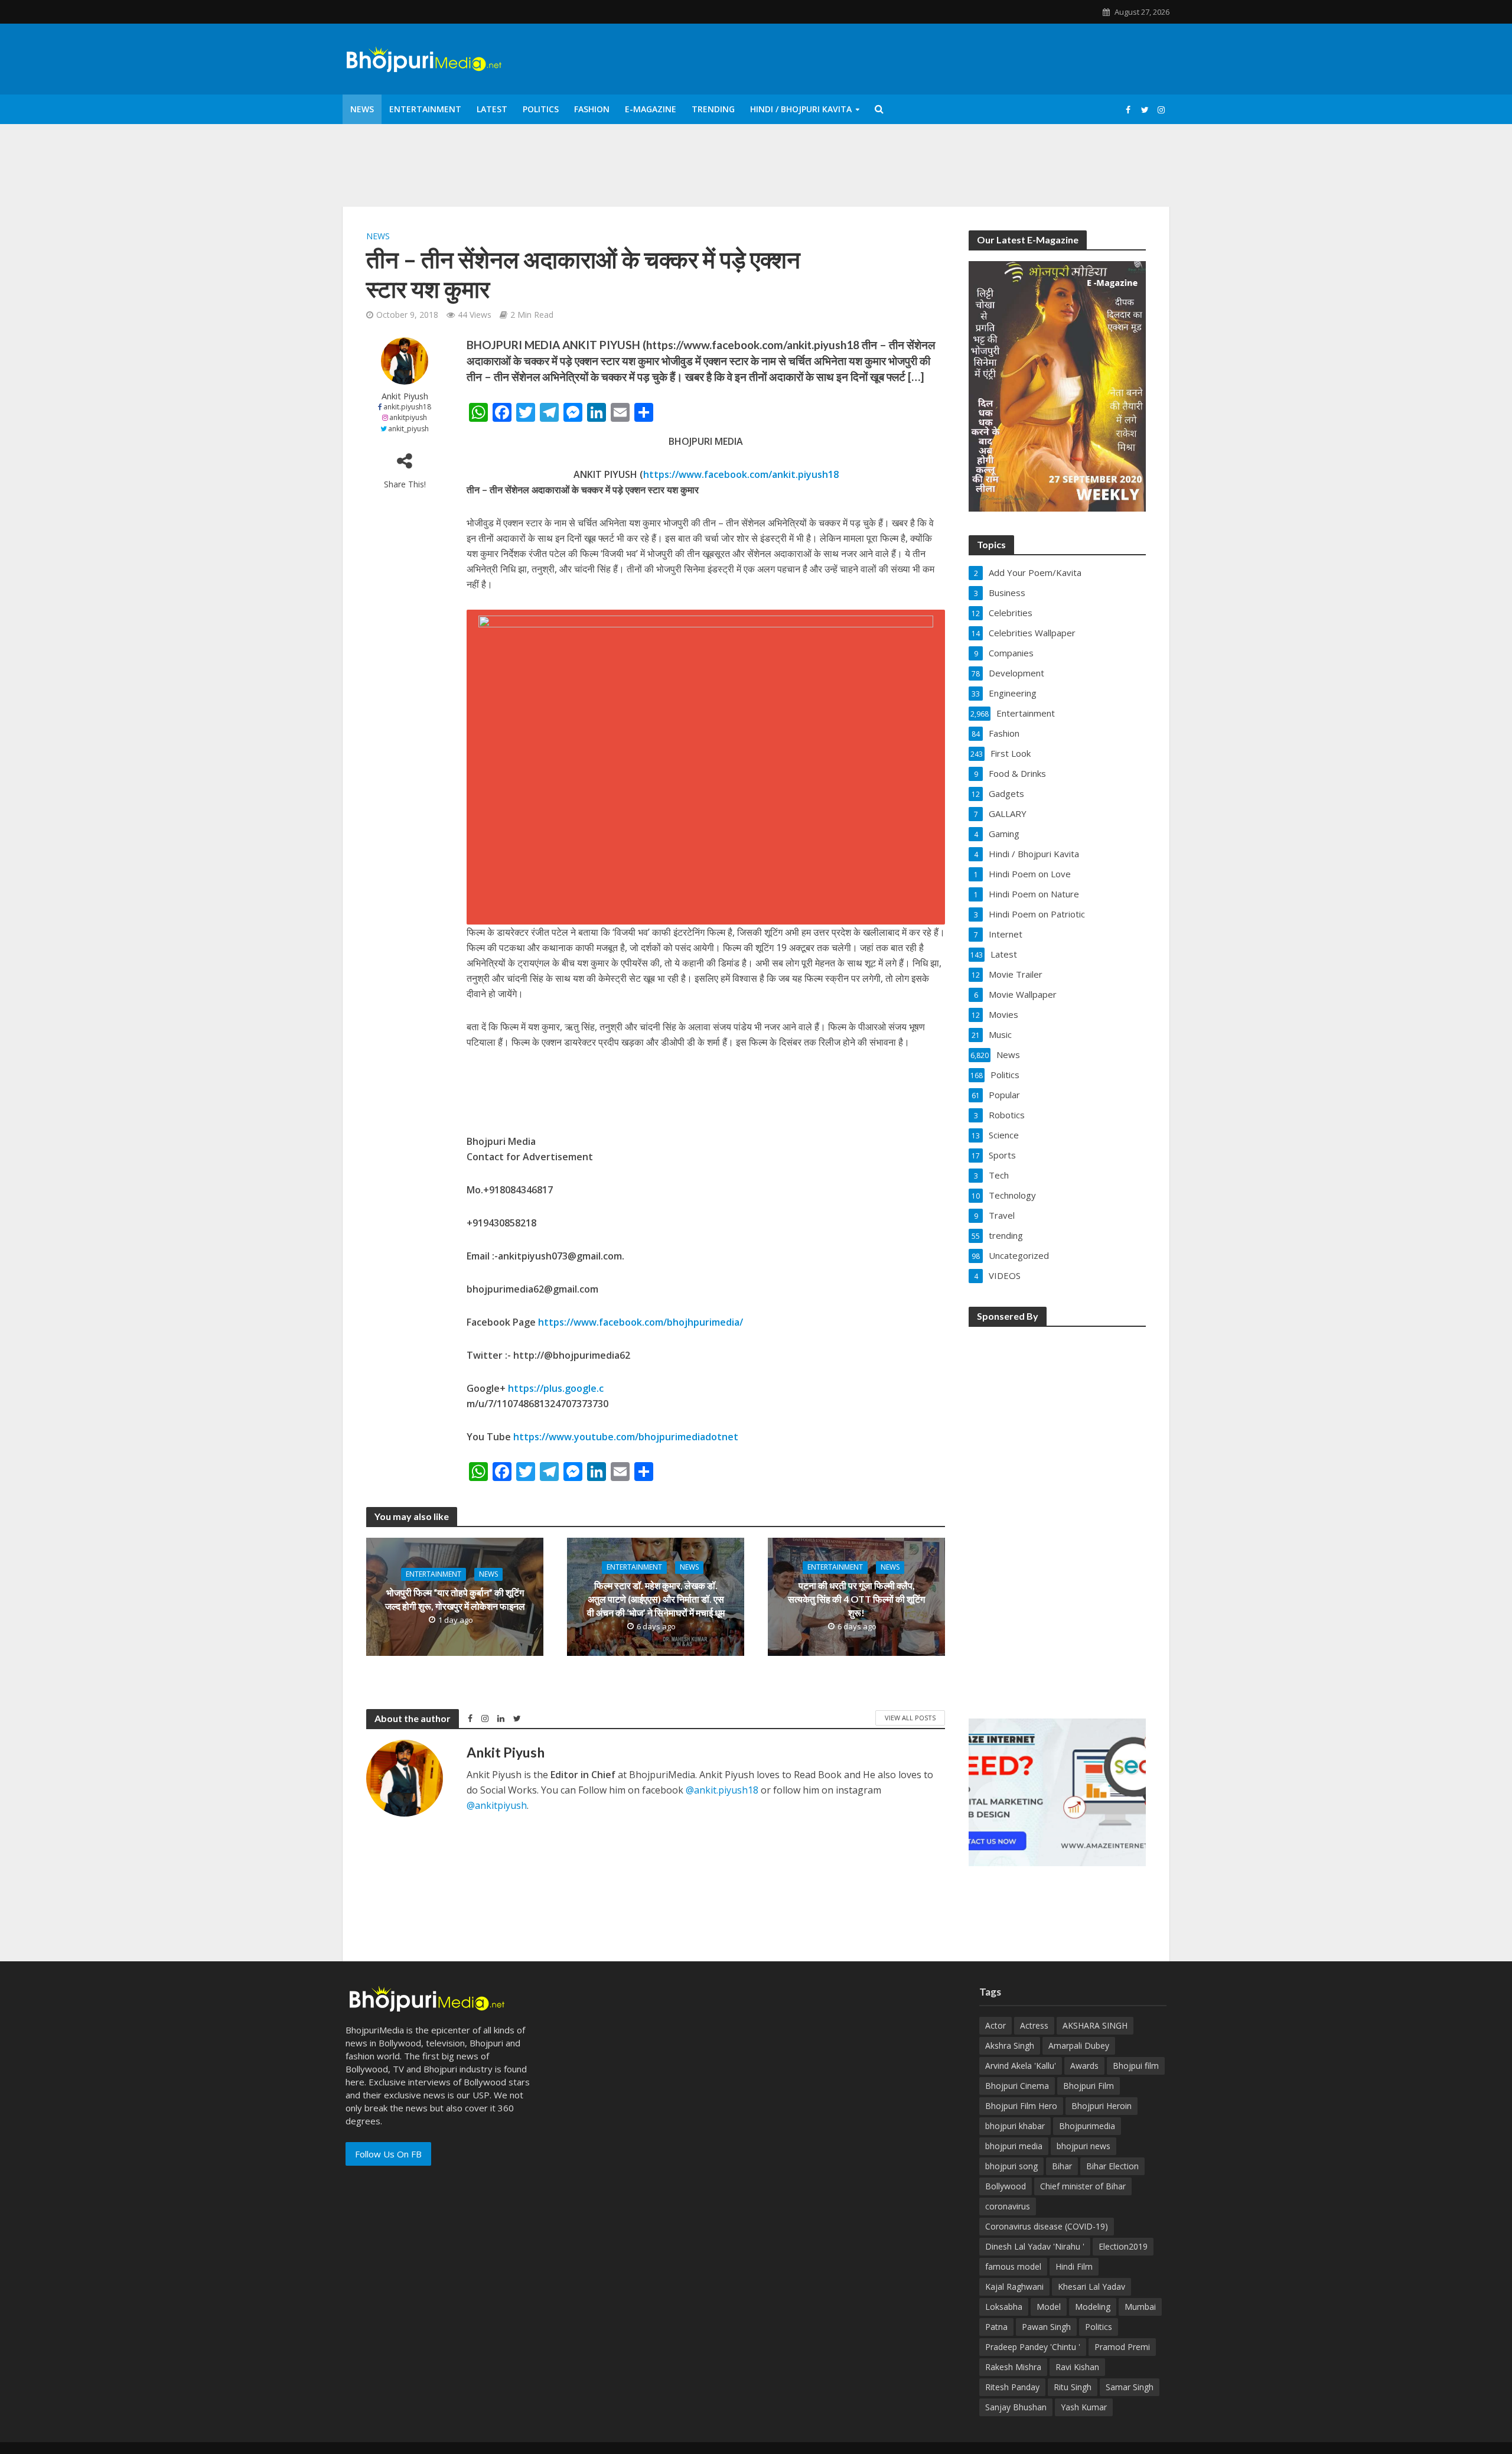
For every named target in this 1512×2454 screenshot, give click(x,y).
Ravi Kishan (1077, 2367)
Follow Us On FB (388, 2154)
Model (1049, 2307)
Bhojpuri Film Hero (1021, 2106)
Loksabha (1004, 2307)
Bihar (1062, 2166)
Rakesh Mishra (1013, 2367)
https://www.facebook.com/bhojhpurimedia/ (641, 1322)
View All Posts (910, 1718)
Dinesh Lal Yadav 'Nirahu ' (1035, 2246)
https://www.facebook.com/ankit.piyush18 (741, 474)
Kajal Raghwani (1014, 2287)
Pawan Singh (1046, 2327)
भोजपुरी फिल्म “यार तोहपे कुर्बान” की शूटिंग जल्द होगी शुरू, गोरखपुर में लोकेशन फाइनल (455, 1599)
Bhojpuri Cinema (1017, 2086)
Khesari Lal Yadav (1091, 2287)
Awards (1084, 2066)
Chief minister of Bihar (1083, 2186)
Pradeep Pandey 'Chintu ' (1033, 2347)
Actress (1034, 2025)
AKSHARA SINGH (1095, 2025)
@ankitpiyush (497, 1805)
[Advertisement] (1057, 1515)
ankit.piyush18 (407, 407)
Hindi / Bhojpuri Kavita (801, 109)
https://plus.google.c (556, 1388)
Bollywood (1006, 2186)
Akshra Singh (1010, 2045)
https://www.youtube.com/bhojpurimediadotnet (626, 1437)
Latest (492, 109)
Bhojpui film (1136, 2066)
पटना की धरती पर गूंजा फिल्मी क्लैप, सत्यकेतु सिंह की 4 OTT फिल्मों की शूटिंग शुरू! (856, 1599)
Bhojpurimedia (1087, 2126)
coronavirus (1008, 2206)
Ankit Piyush (405, 396)
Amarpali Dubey (1079, 2045)
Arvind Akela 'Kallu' (1021, 2066)
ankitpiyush (408, 417)
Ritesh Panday (1012, 2387)
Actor (995, 2025)
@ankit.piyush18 (722, 1790)
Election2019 (1123, 2246)
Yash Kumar (1084, 2407)
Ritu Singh (1073, 2387)
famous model (1013, 2266)
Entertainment (425, 109)
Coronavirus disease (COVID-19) (1047, 2226)
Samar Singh (1130, 2387)
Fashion (592, 109)
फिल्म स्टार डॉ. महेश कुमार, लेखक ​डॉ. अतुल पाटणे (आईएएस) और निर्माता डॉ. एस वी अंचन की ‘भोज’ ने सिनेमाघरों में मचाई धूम (656, 1599)
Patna (996, 2327)
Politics (541, 109)
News (362, 109)
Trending (713, 109)
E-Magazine (651, 109)
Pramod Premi (1122, 2347)
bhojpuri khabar (1015, 2126)
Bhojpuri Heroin (1102, 2106)
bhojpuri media (1014, 2146)
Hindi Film (1074, 2266)
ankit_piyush (408, 429)
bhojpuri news (1084, 2146)
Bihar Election (1112, 2166)
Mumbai (1140, 2307)
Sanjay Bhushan (1016, 2407)
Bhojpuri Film (1089, 2086)
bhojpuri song (1011, 2166)
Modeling (1093, 2307)
